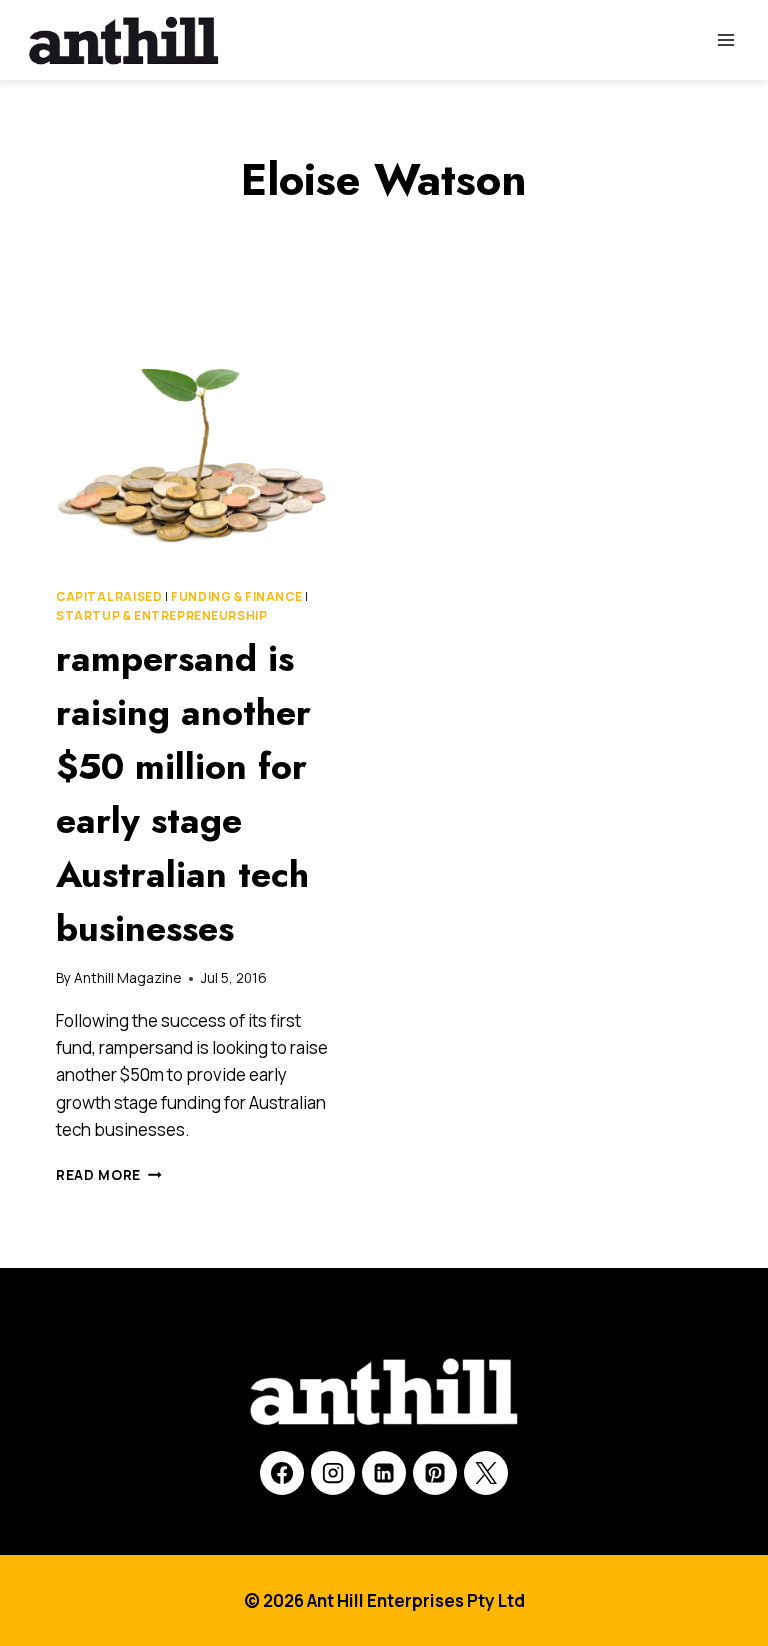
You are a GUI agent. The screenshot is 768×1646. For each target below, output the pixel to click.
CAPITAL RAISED (109, 596)
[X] (486, 1473)
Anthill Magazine (127, 978)
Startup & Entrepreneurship (161, 615)
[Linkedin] (384, 1473)
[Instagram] (333, 1473)
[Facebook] (282, 1473)
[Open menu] (725, 39)
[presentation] (194, 441)
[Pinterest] (435, 1473)
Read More (109, 1175)
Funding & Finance (236, 596)
